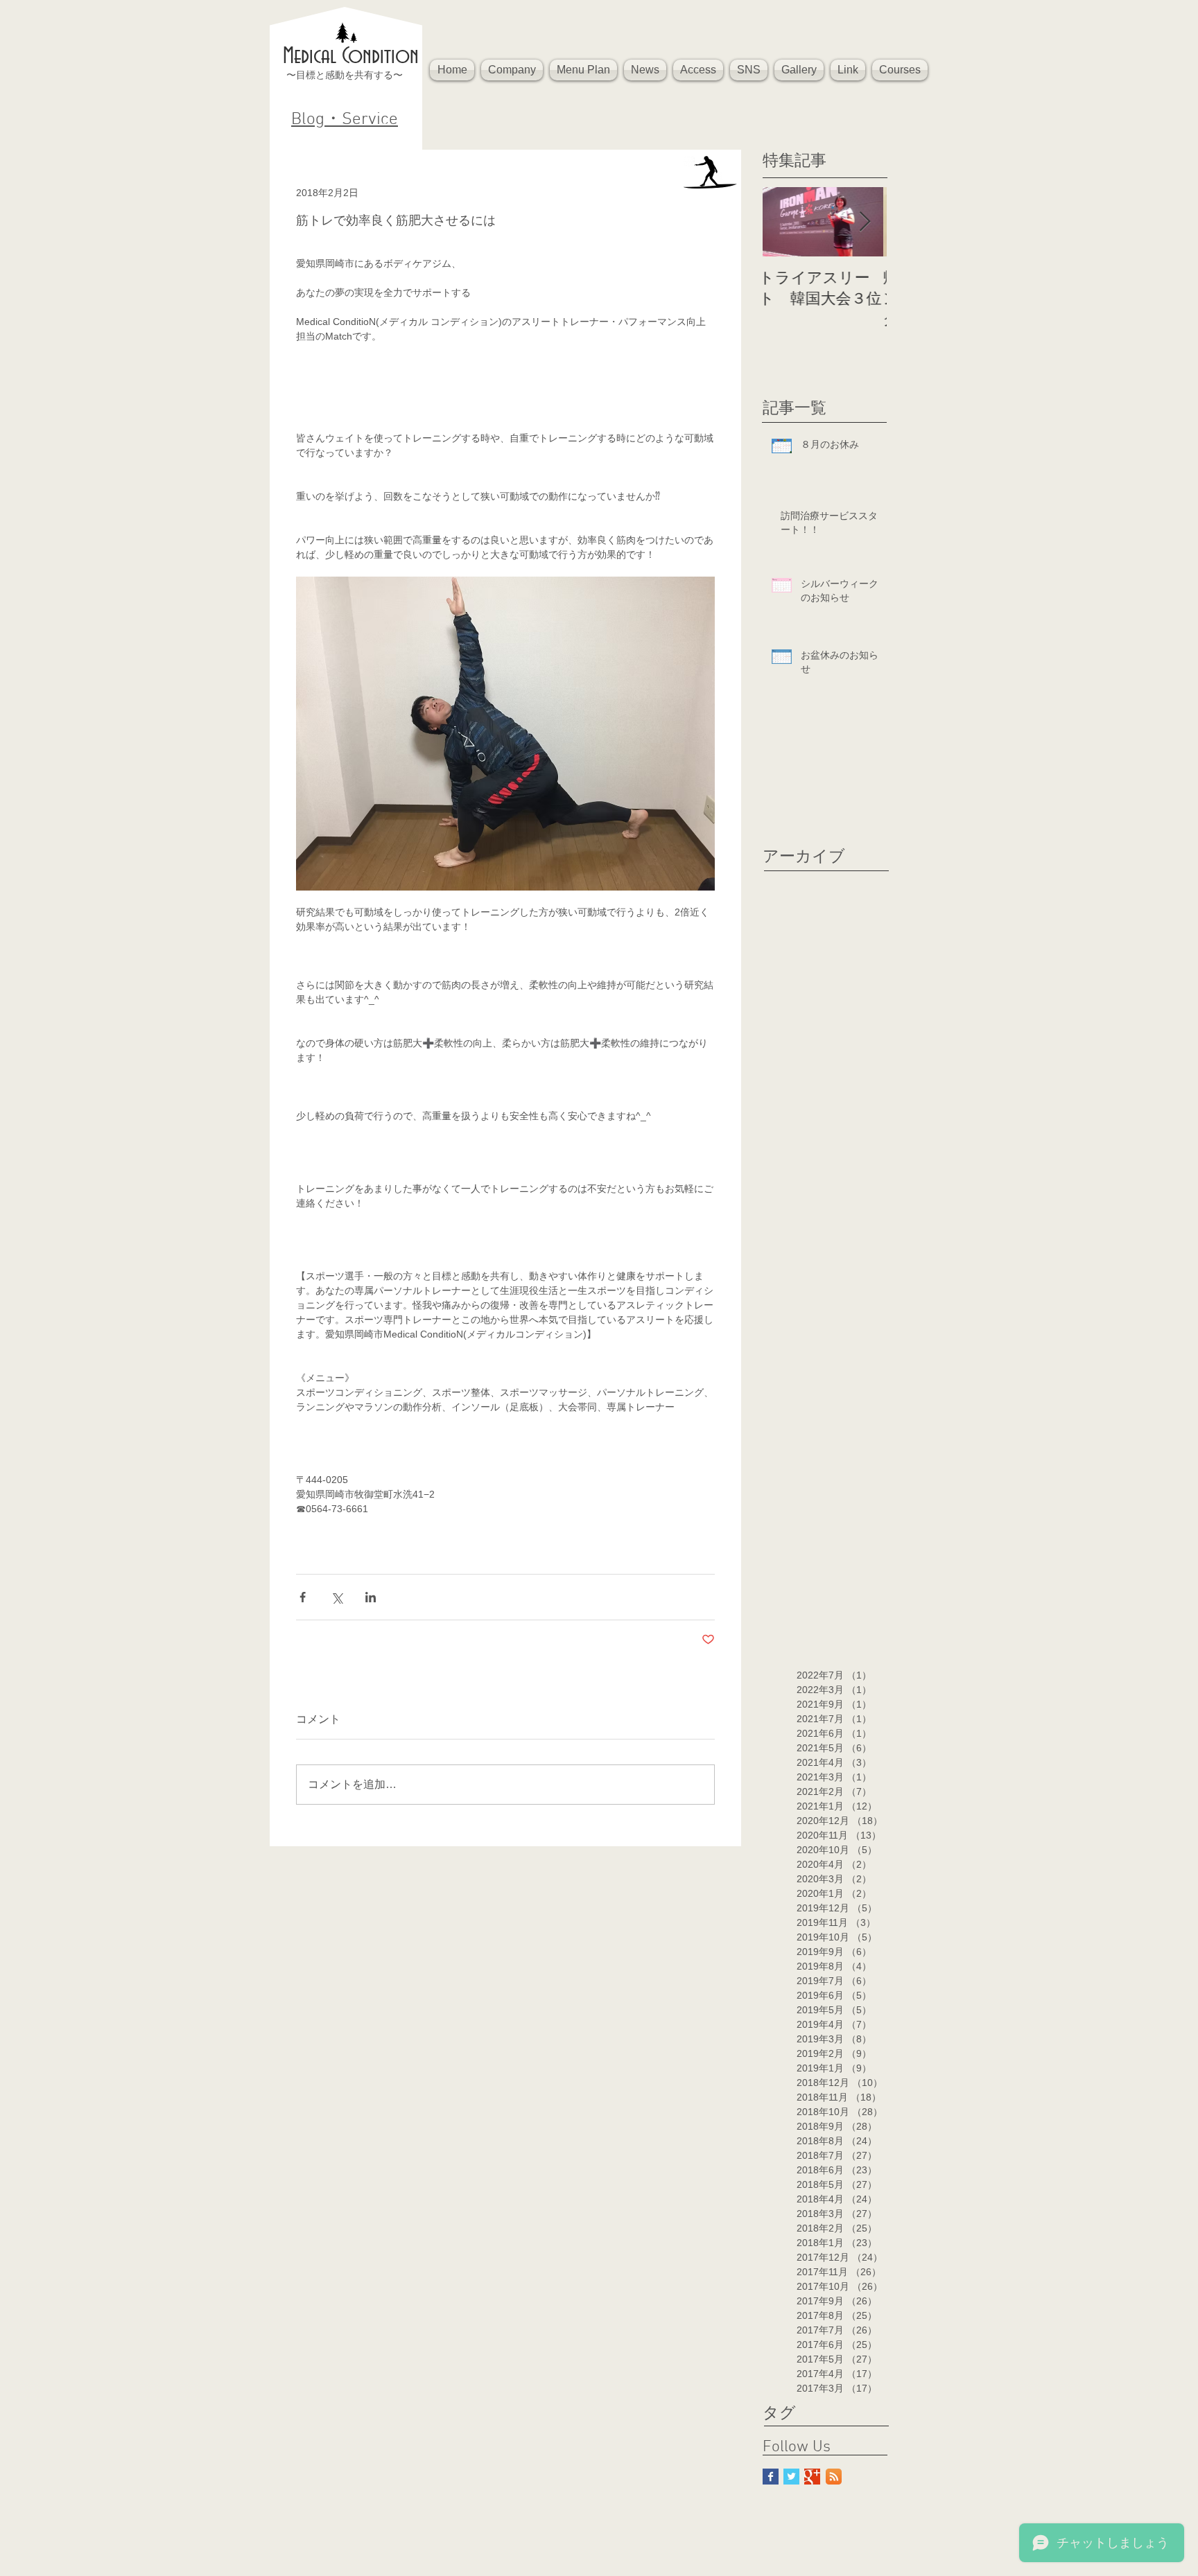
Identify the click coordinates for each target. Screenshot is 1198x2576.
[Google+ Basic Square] (812, 2477)
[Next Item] (865, 222)
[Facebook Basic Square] (771, 2477)
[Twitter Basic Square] (791, 2477)
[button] (512, 70)
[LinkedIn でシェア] (371, 1597)
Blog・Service (345, 120)
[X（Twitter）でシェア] (337, 1597)
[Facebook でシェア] (303, 1597)
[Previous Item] (785, 222)
